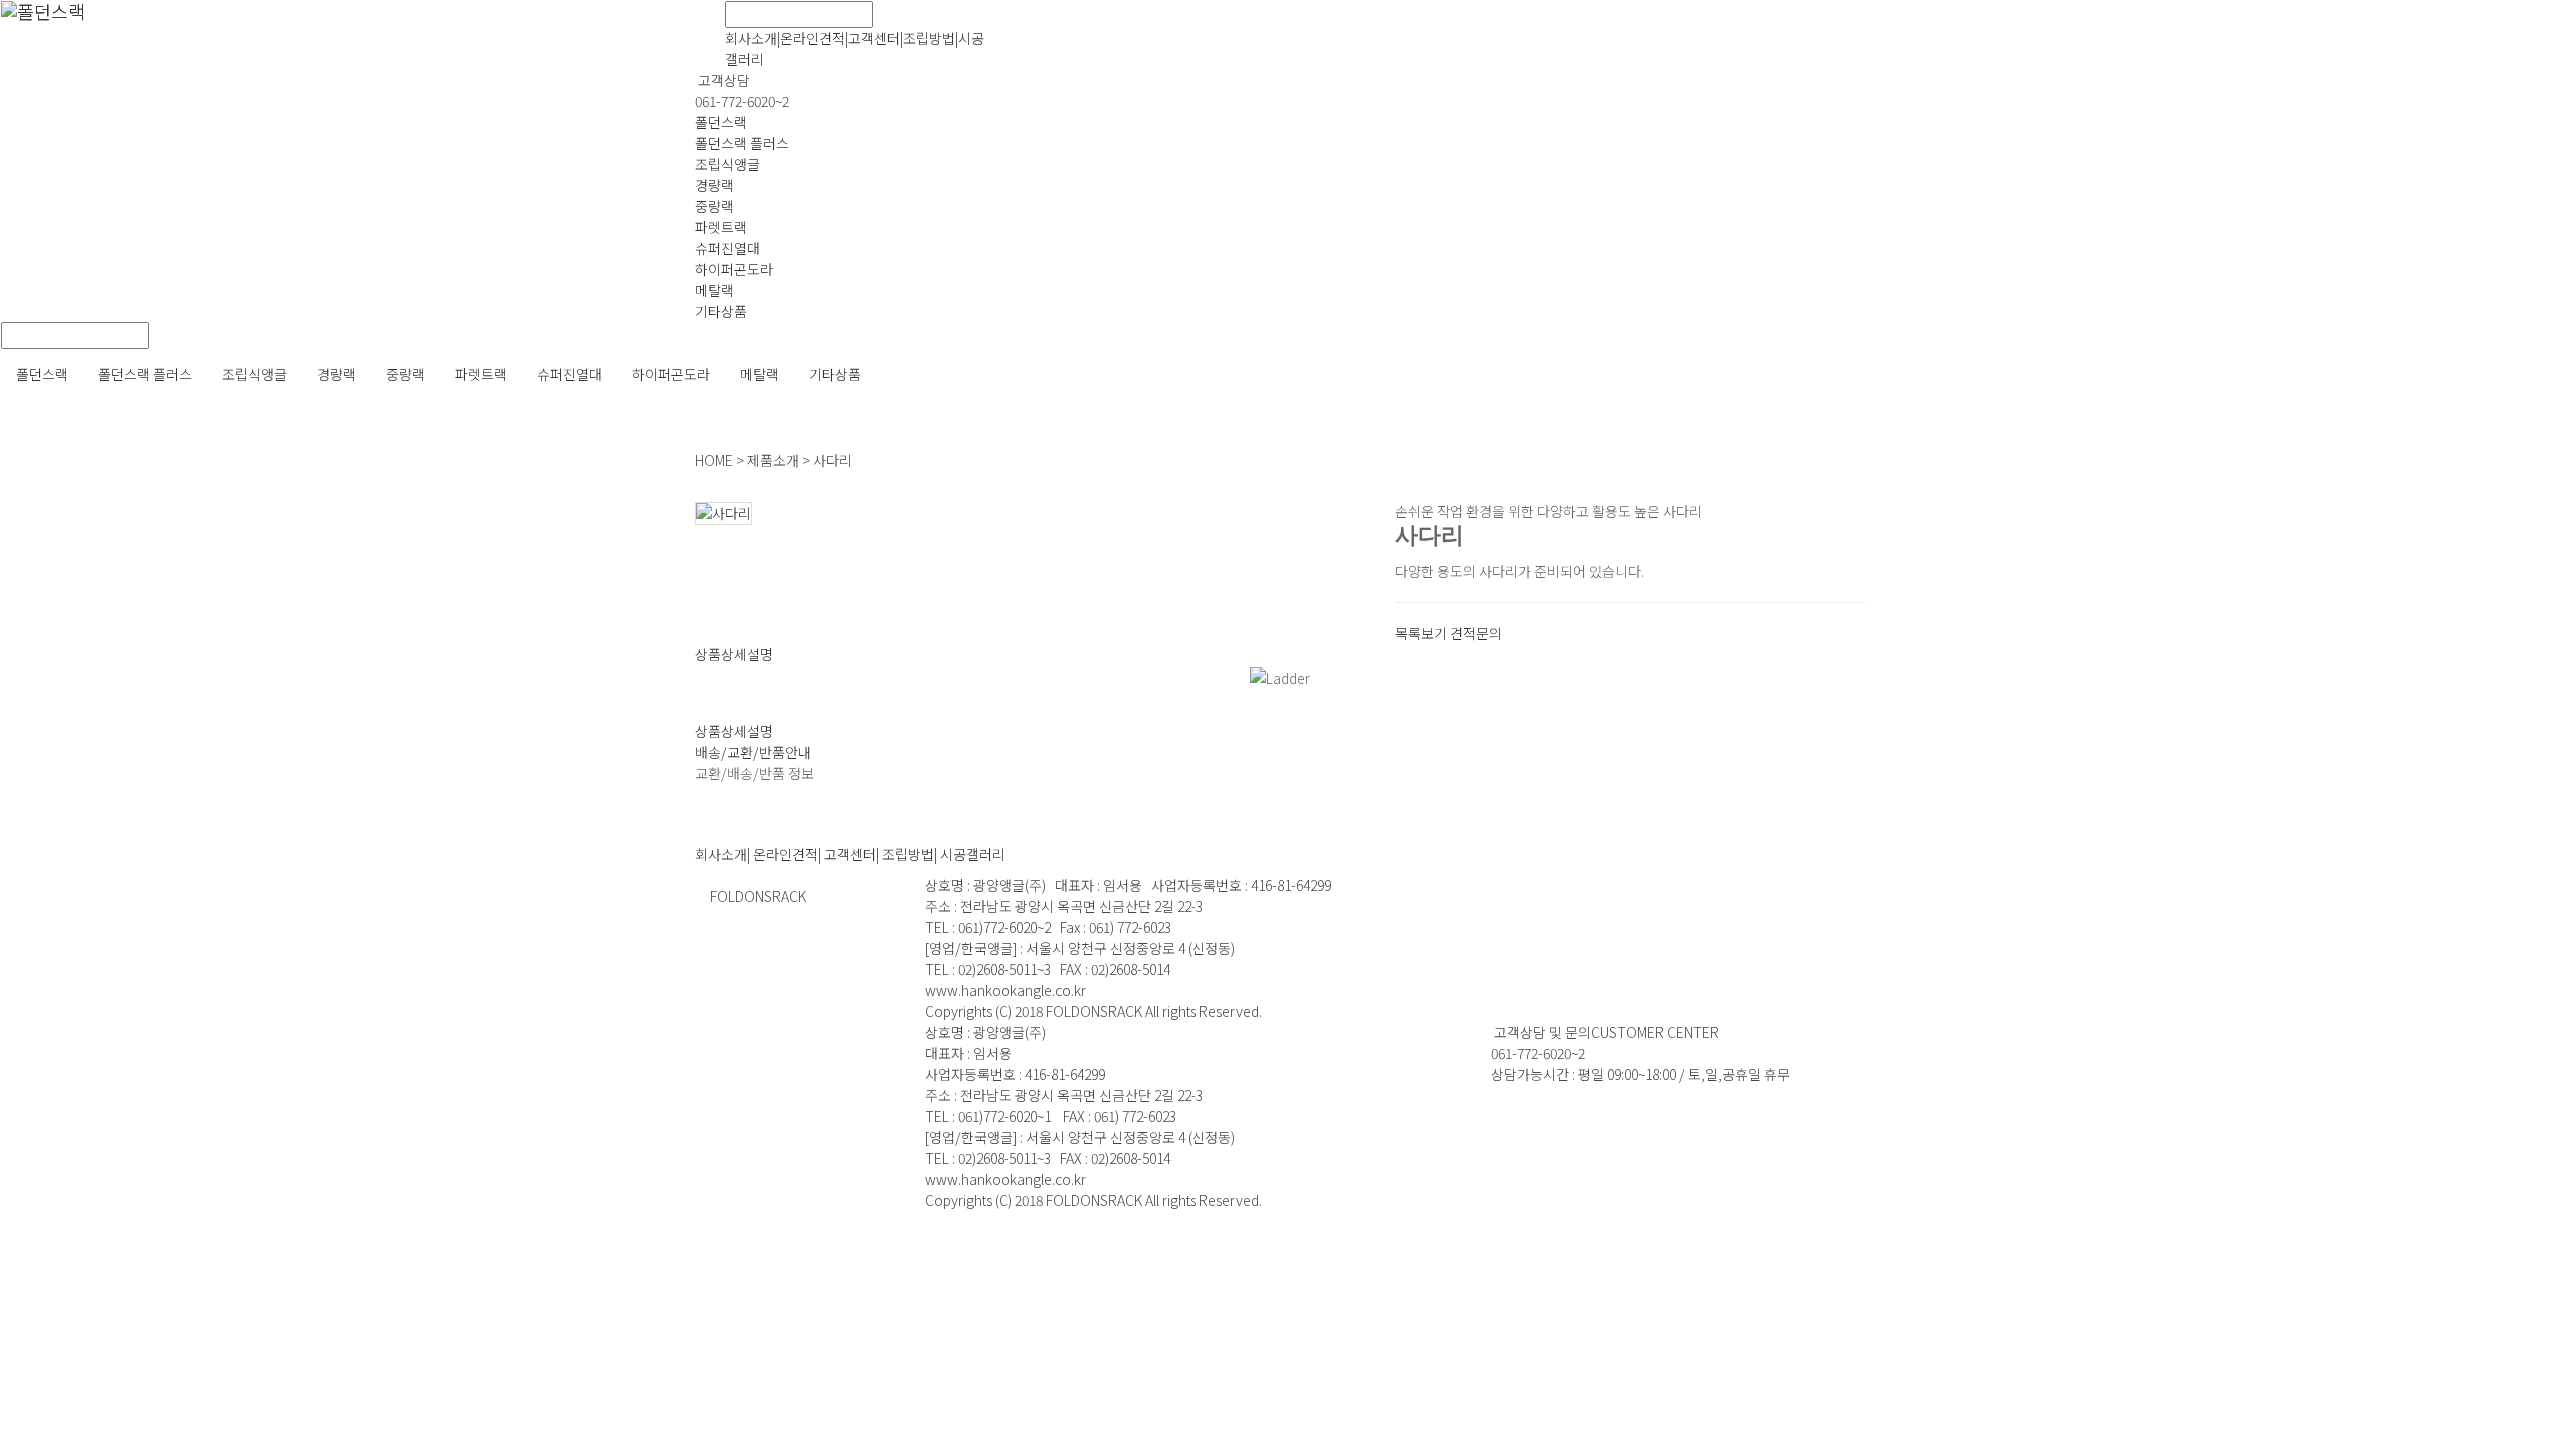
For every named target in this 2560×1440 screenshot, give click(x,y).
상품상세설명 (734, 654)
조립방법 (929, 38)
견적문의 (1476, 633)
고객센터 (874, 38)
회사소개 (751, 38)
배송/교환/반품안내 (753, 752)
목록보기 (1421, 633)
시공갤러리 (972, 854)
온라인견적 (812, 38)
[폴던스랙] (710, 26)
